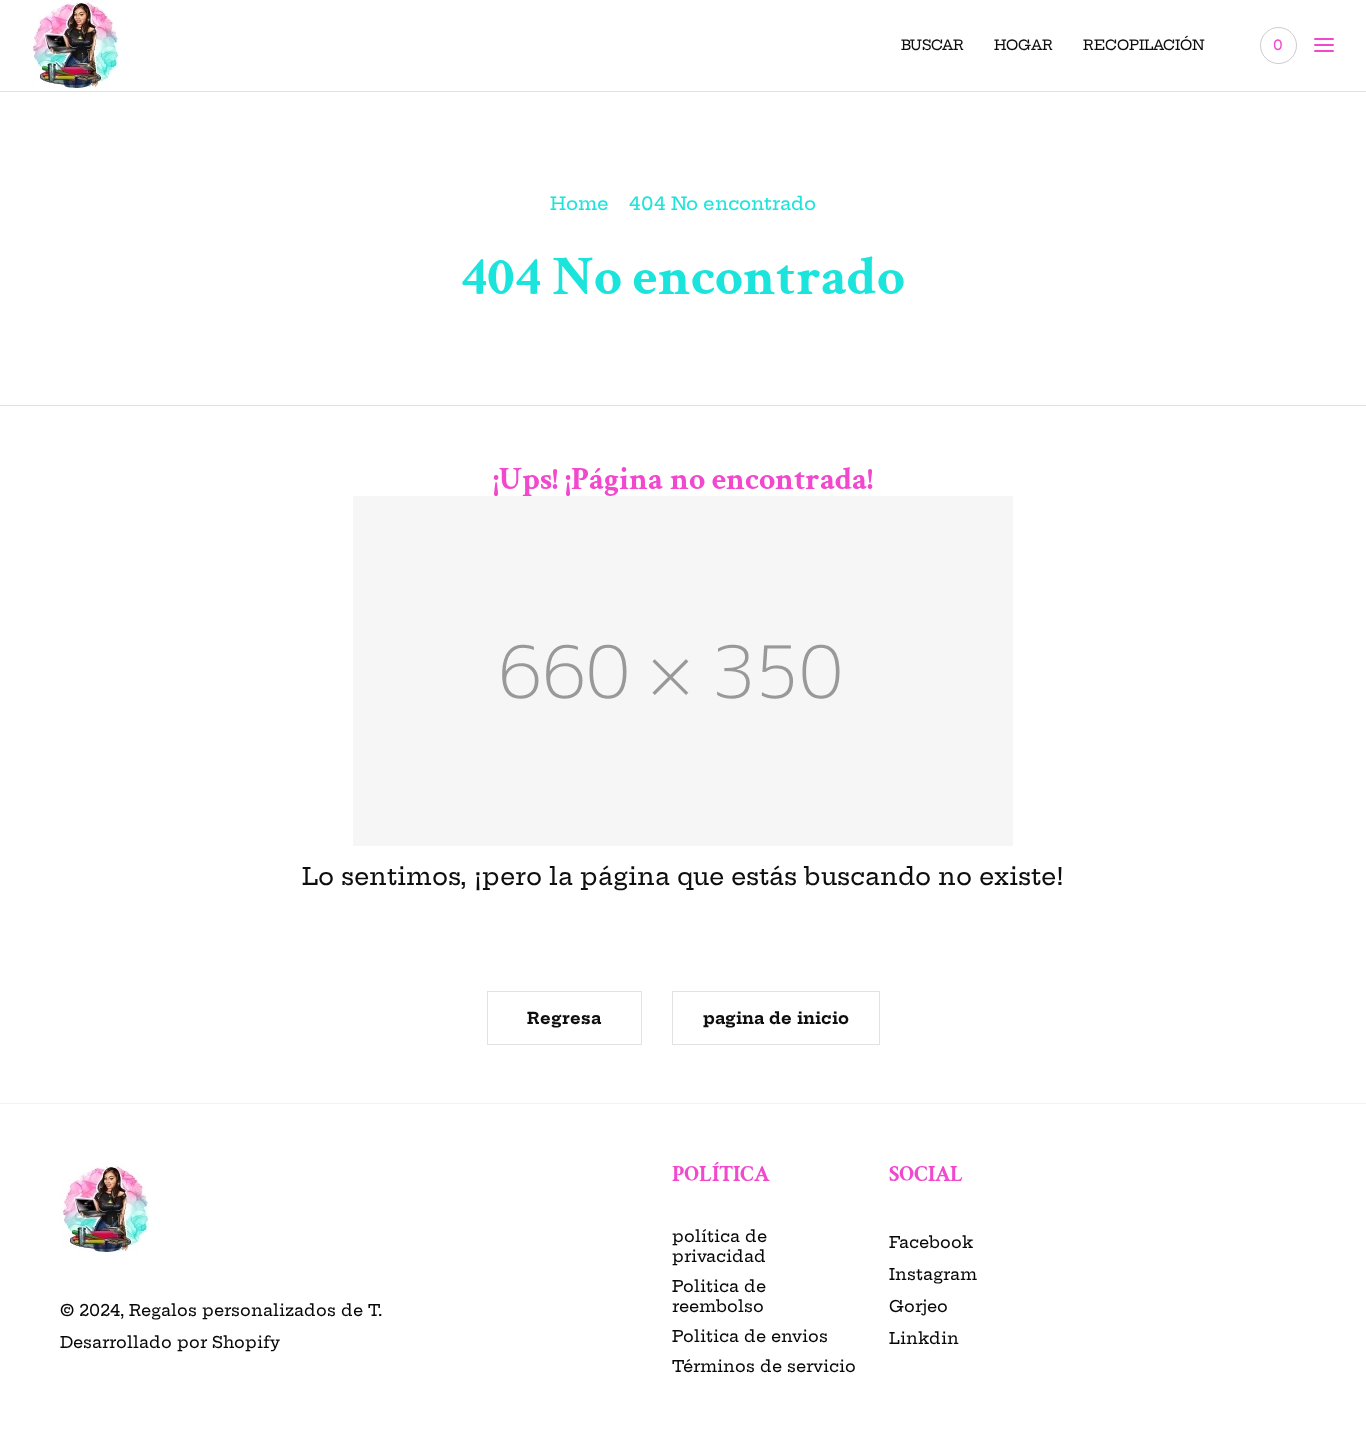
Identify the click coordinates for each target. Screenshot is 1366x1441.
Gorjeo (918, 1306)
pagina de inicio (776, 1018)
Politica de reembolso (719, 1296)
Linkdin (924, 1338)
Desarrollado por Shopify (170, 1342)
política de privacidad (719, 1246)
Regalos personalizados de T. (255, 1310)
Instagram (933, 1274)
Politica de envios (750, 1336)
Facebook (931, 1242)
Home (579, 203)
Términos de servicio (764, 1366)
